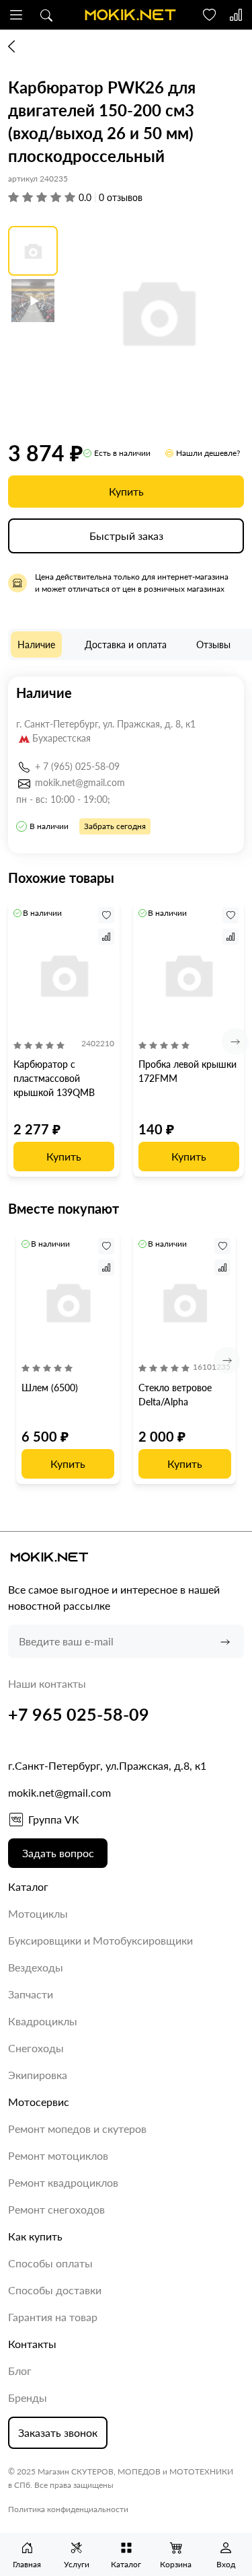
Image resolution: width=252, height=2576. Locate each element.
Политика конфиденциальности (68, 2509)
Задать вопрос (58, 1853)
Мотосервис (39, 2102)
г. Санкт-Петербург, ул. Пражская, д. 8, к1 (106, 724)
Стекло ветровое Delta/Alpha (175, 1395)
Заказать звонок (58, 2432)
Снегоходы (36, 2048)
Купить (126, 491)
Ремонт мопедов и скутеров (77, 2129)
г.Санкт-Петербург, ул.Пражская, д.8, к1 (107, 1765)
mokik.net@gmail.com (80, 782)
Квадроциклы (43, 2021)
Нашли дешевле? (208, 453)
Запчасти (31, 1994)
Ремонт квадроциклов (63, 2182)
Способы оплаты (50, 2263)
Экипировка (38, 2075)
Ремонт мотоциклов (58, 2155)
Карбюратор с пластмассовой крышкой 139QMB (54, 1078)
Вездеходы (36, 1967)
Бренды (28, 2397)
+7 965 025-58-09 (79, 1714)
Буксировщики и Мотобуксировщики (100, 1940)
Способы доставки (55, 2290)
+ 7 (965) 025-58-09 (77, 766)
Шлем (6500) (50, 1388)
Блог (20, 2371)
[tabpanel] (126, 765)
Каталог (28, 1886)
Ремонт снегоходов (56, 2209)
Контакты (32, 2344)
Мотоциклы (38, 1913)
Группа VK (54, 1819)
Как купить (35, 2236)
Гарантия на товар (53, 2317)
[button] (16, 15)
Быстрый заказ (126, 536)
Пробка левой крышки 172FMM (187, 1071)
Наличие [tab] (36, 645)
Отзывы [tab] (213, 645)
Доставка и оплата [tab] (126, 645)
